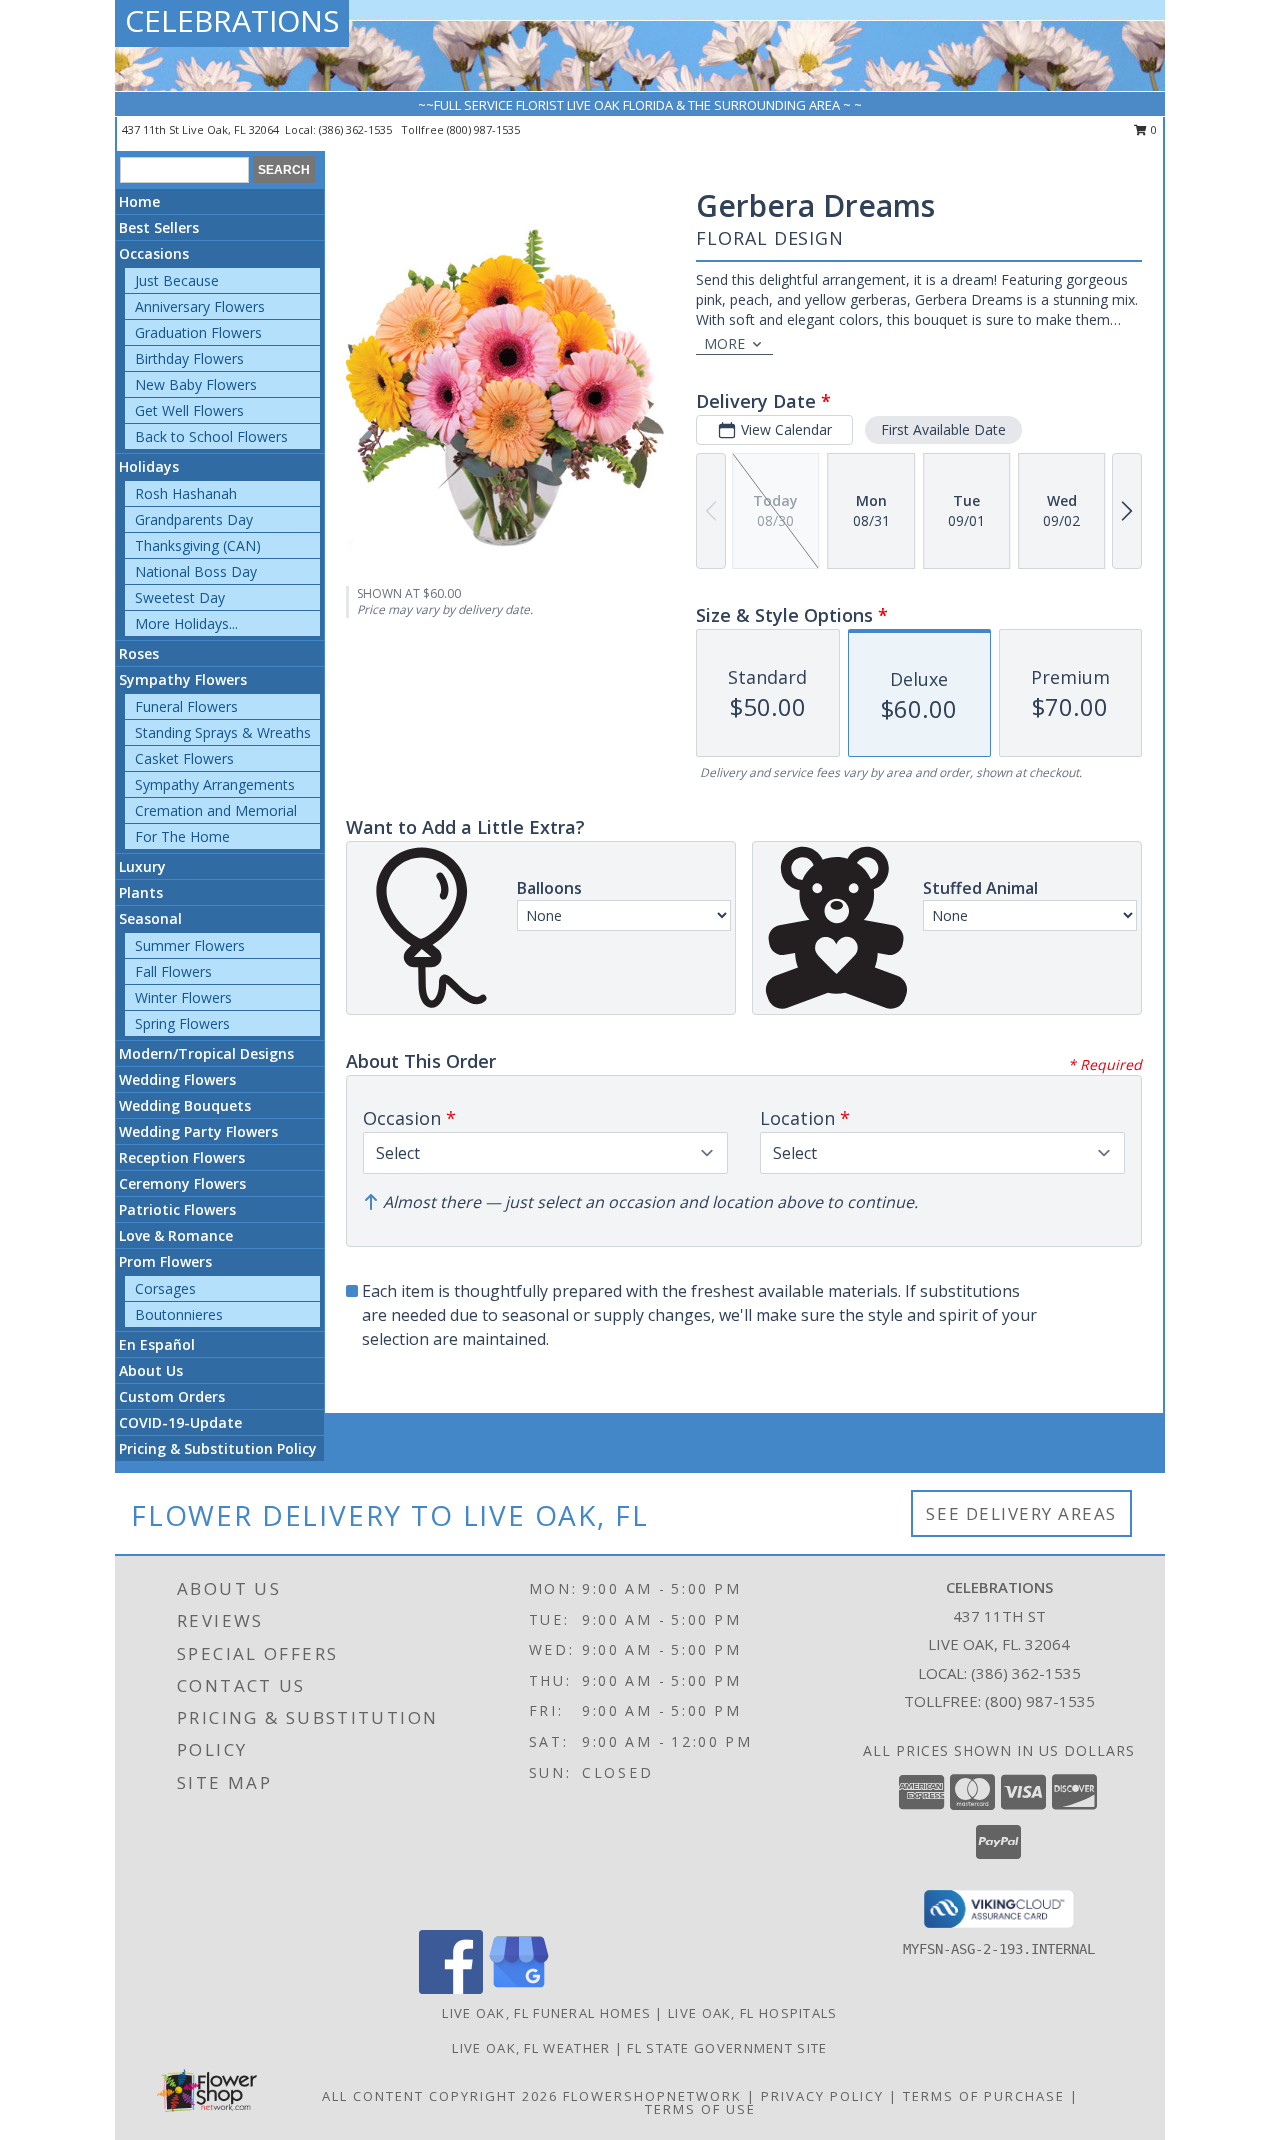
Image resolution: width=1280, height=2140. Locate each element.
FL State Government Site (727, 2048)
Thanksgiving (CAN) (198, 545)
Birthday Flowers (189, 358)
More (724, 343)
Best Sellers (159, 227)
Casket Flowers (184, 758)
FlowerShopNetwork (652, 2096)
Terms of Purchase (984, 2096)
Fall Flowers (173, 971)
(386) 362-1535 (357, 129)
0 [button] (1152, 129)
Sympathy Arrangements (215, 784)
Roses (139, 653)
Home (139, 201)
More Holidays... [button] (186, 623)
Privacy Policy (822, 2096)
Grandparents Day (194, 519)
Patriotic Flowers (177, 1209)
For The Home (182, 836)
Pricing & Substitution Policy (218, 1448)
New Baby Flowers (196, 384)
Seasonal (150, 918)
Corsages (165, 1288)
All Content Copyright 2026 (440, 2096)
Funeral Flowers (186, 706)
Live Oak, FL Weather (531, 2048)
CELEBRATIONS (232, 20)
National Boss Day (196, 571)
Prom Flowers (165, 1261)
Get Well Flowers (189, 410)
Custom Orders (172, 1396)
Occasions (154, 253)
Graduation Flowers (198, 332)
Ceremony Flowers (182, 1183)
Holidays (149, 466)
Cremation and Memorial (216, 810)
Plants (141, 892)
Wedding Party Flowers (198, 1131)
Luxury (142, 866)
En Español (157, 1344)
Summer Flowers (190, 945)
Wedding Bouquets (185, 1105)
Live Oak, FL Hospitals (753, 2013)
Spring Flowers (182, 1023)
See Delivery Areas (1021, 1513)
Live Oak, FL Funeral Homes (546, 2013)
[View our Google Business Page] (519, 1988)
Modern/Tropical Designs (206, 1053)
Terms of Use (700, 2109)
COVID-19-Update (180, 1422)
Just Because (177, 280)
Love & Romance (176, 1235)
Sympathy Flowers (183, 679)
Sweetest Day (180, 597)
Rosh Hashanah (186, 493)
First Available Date (943, 429)
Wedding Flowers (177, 1079)
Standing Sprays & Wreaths (223, 732)
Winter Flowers (183, 997)
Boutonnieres (179, 1314)
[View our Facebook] (451, 1988)
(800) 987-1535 (483, 129)
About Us (151, 1370)
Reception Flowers (182, 1157)
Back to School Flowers (211, 436)
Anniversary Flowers (200, 306)
